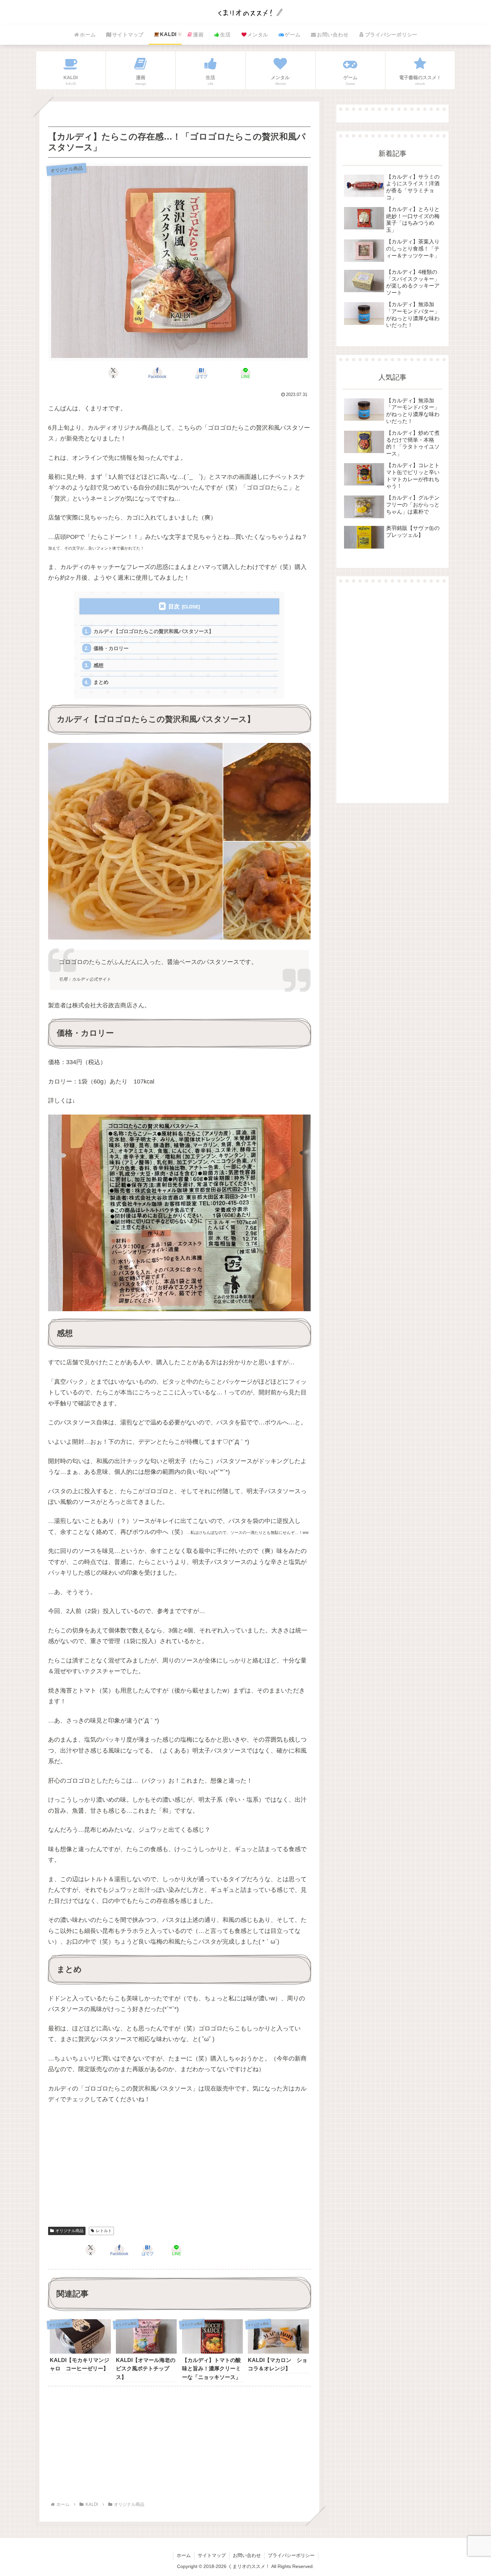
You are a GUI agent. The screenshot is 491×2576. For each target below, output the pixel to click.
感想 (99, 665)
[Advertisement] (179, 2170)
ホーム (184, 2555)
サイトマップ (212, 2555)
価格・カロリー (111, 648)
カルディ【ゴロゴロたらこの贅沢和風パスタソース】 (154, 631)
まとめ (101, 682)
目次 (174, 607)
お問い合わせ (247, 2555)
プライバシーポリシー (291, 2555)
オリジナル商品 (69, 2231)
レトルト (104, 2231)
